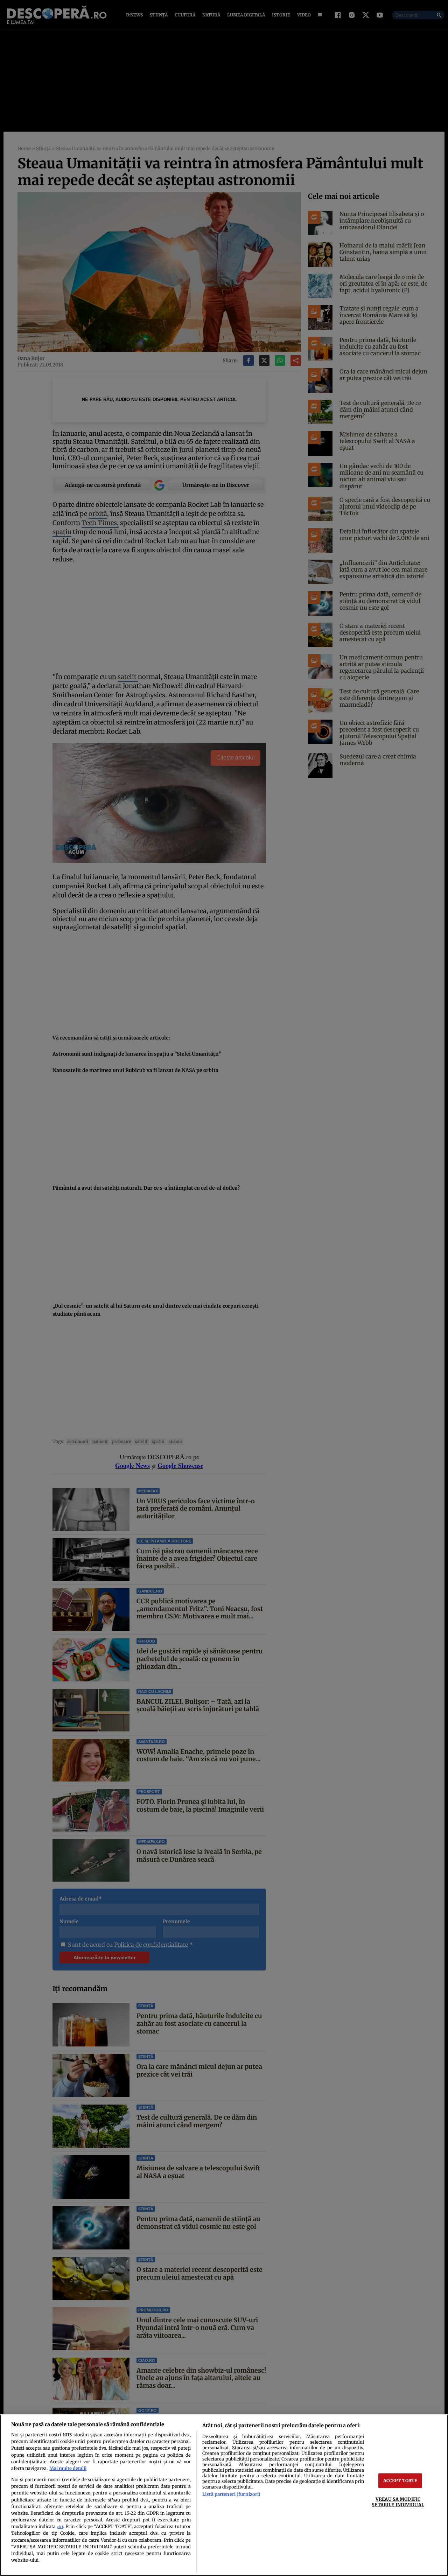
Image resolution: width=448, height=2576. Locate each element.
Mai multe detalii (68, 2468)
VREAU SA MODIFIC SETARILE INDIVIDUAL (398, 2502)
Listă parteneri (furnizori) (231, 2494)
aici (60, 2527)
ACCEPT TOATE (400, 2480)
